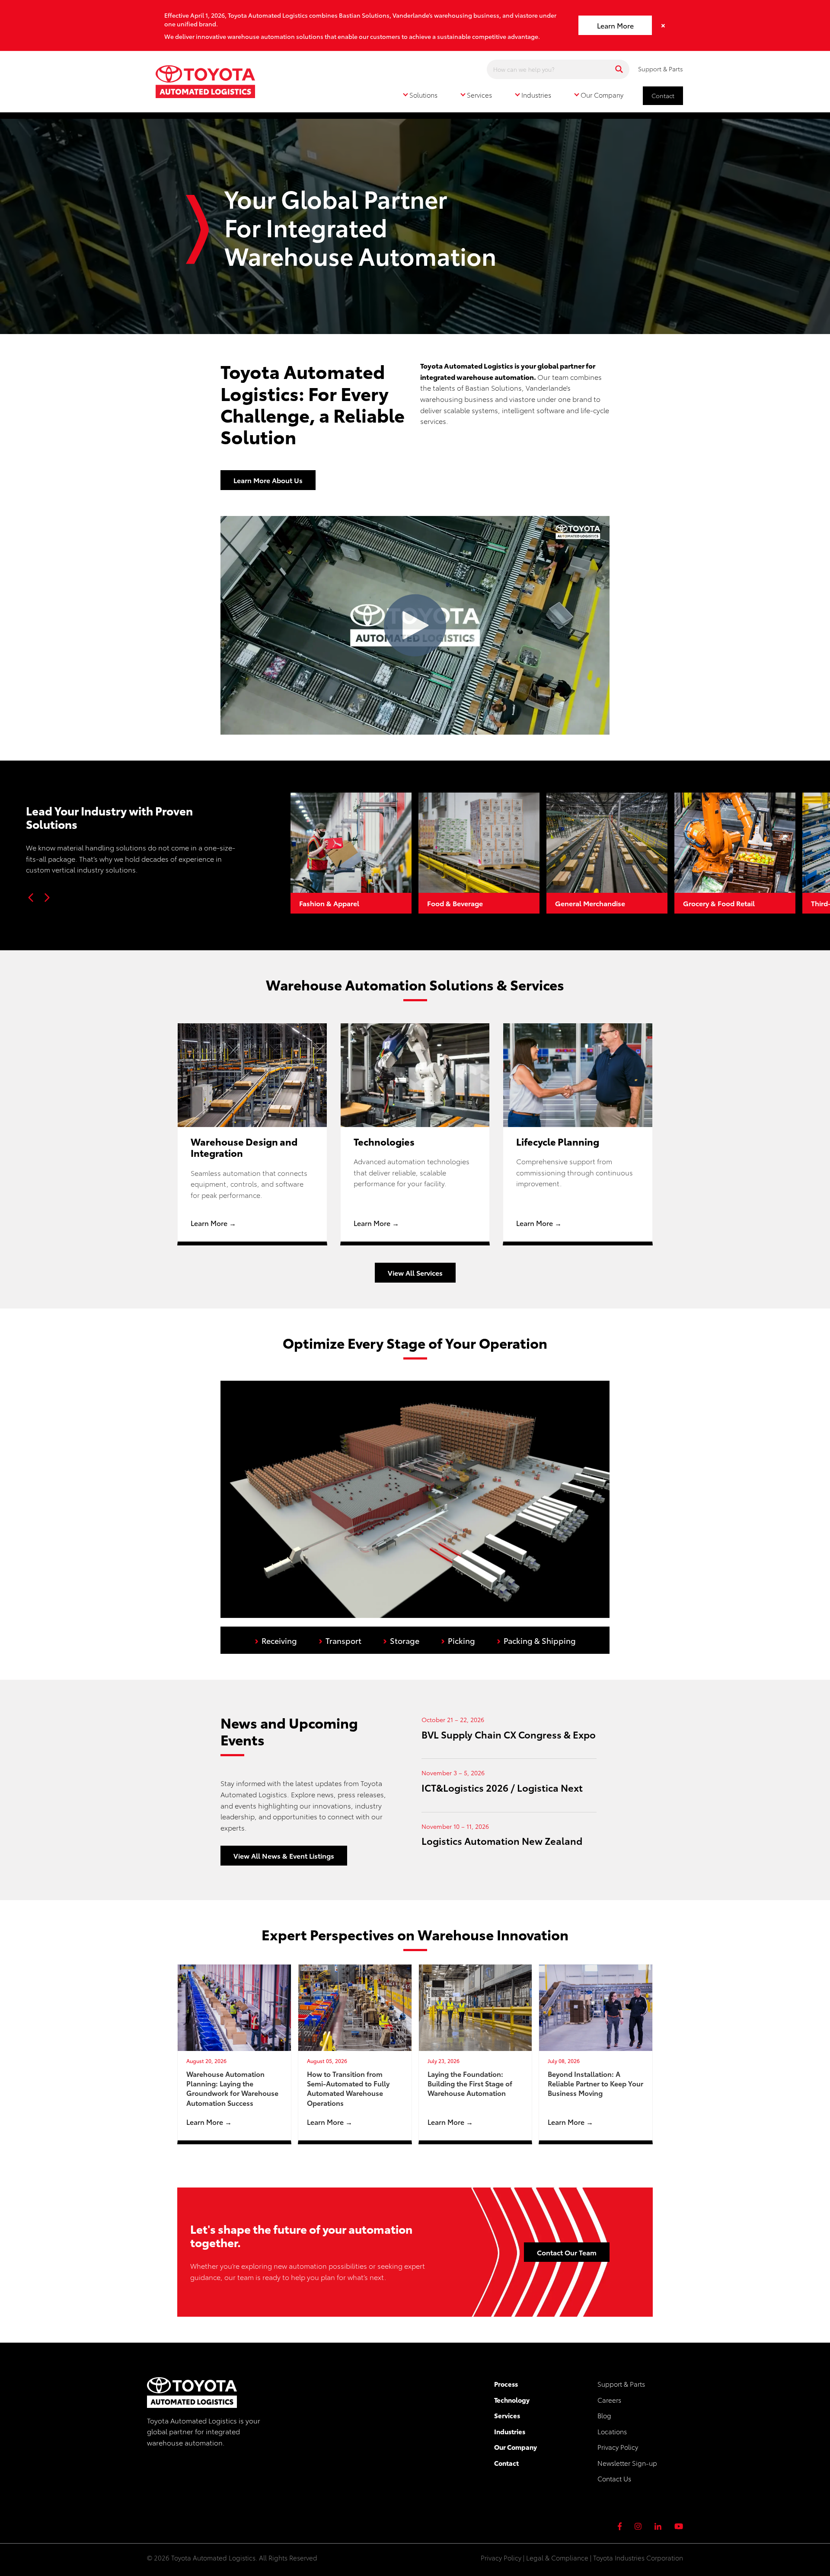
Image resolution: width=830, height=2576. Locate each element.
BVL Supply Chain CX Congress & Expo (509, 1734)
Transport (340, 1640)
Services (507, 2415)
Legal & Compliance (557, 2557)
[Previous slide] (31, 898)
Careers (609, 2400)
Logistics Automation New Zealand (502, 1840)
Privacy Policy (618, 2447)
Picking (458, 1640)
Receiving (276, 1640)
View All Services (415, 1272)
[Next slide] (47, 898)
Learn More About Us (268, 480)
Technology (512, 2400)
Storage (401, 1640)
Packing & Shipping (536, 1640)
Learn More (615, 25)
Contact (663, 96)
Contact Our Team (567, 2252)
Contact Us (614, 2478)
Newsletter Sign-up (627, 2463)
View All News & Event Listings (284, 1855)
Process (506, 2384)
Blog (604, 2415)
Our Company (516, 2447)
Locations (612, 2431)
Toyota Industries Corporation (638, 2557)
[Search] (619, 69)
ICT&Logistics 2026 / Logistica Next (502, 1787)
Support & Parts (661, 69)
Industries (510, 2431)
